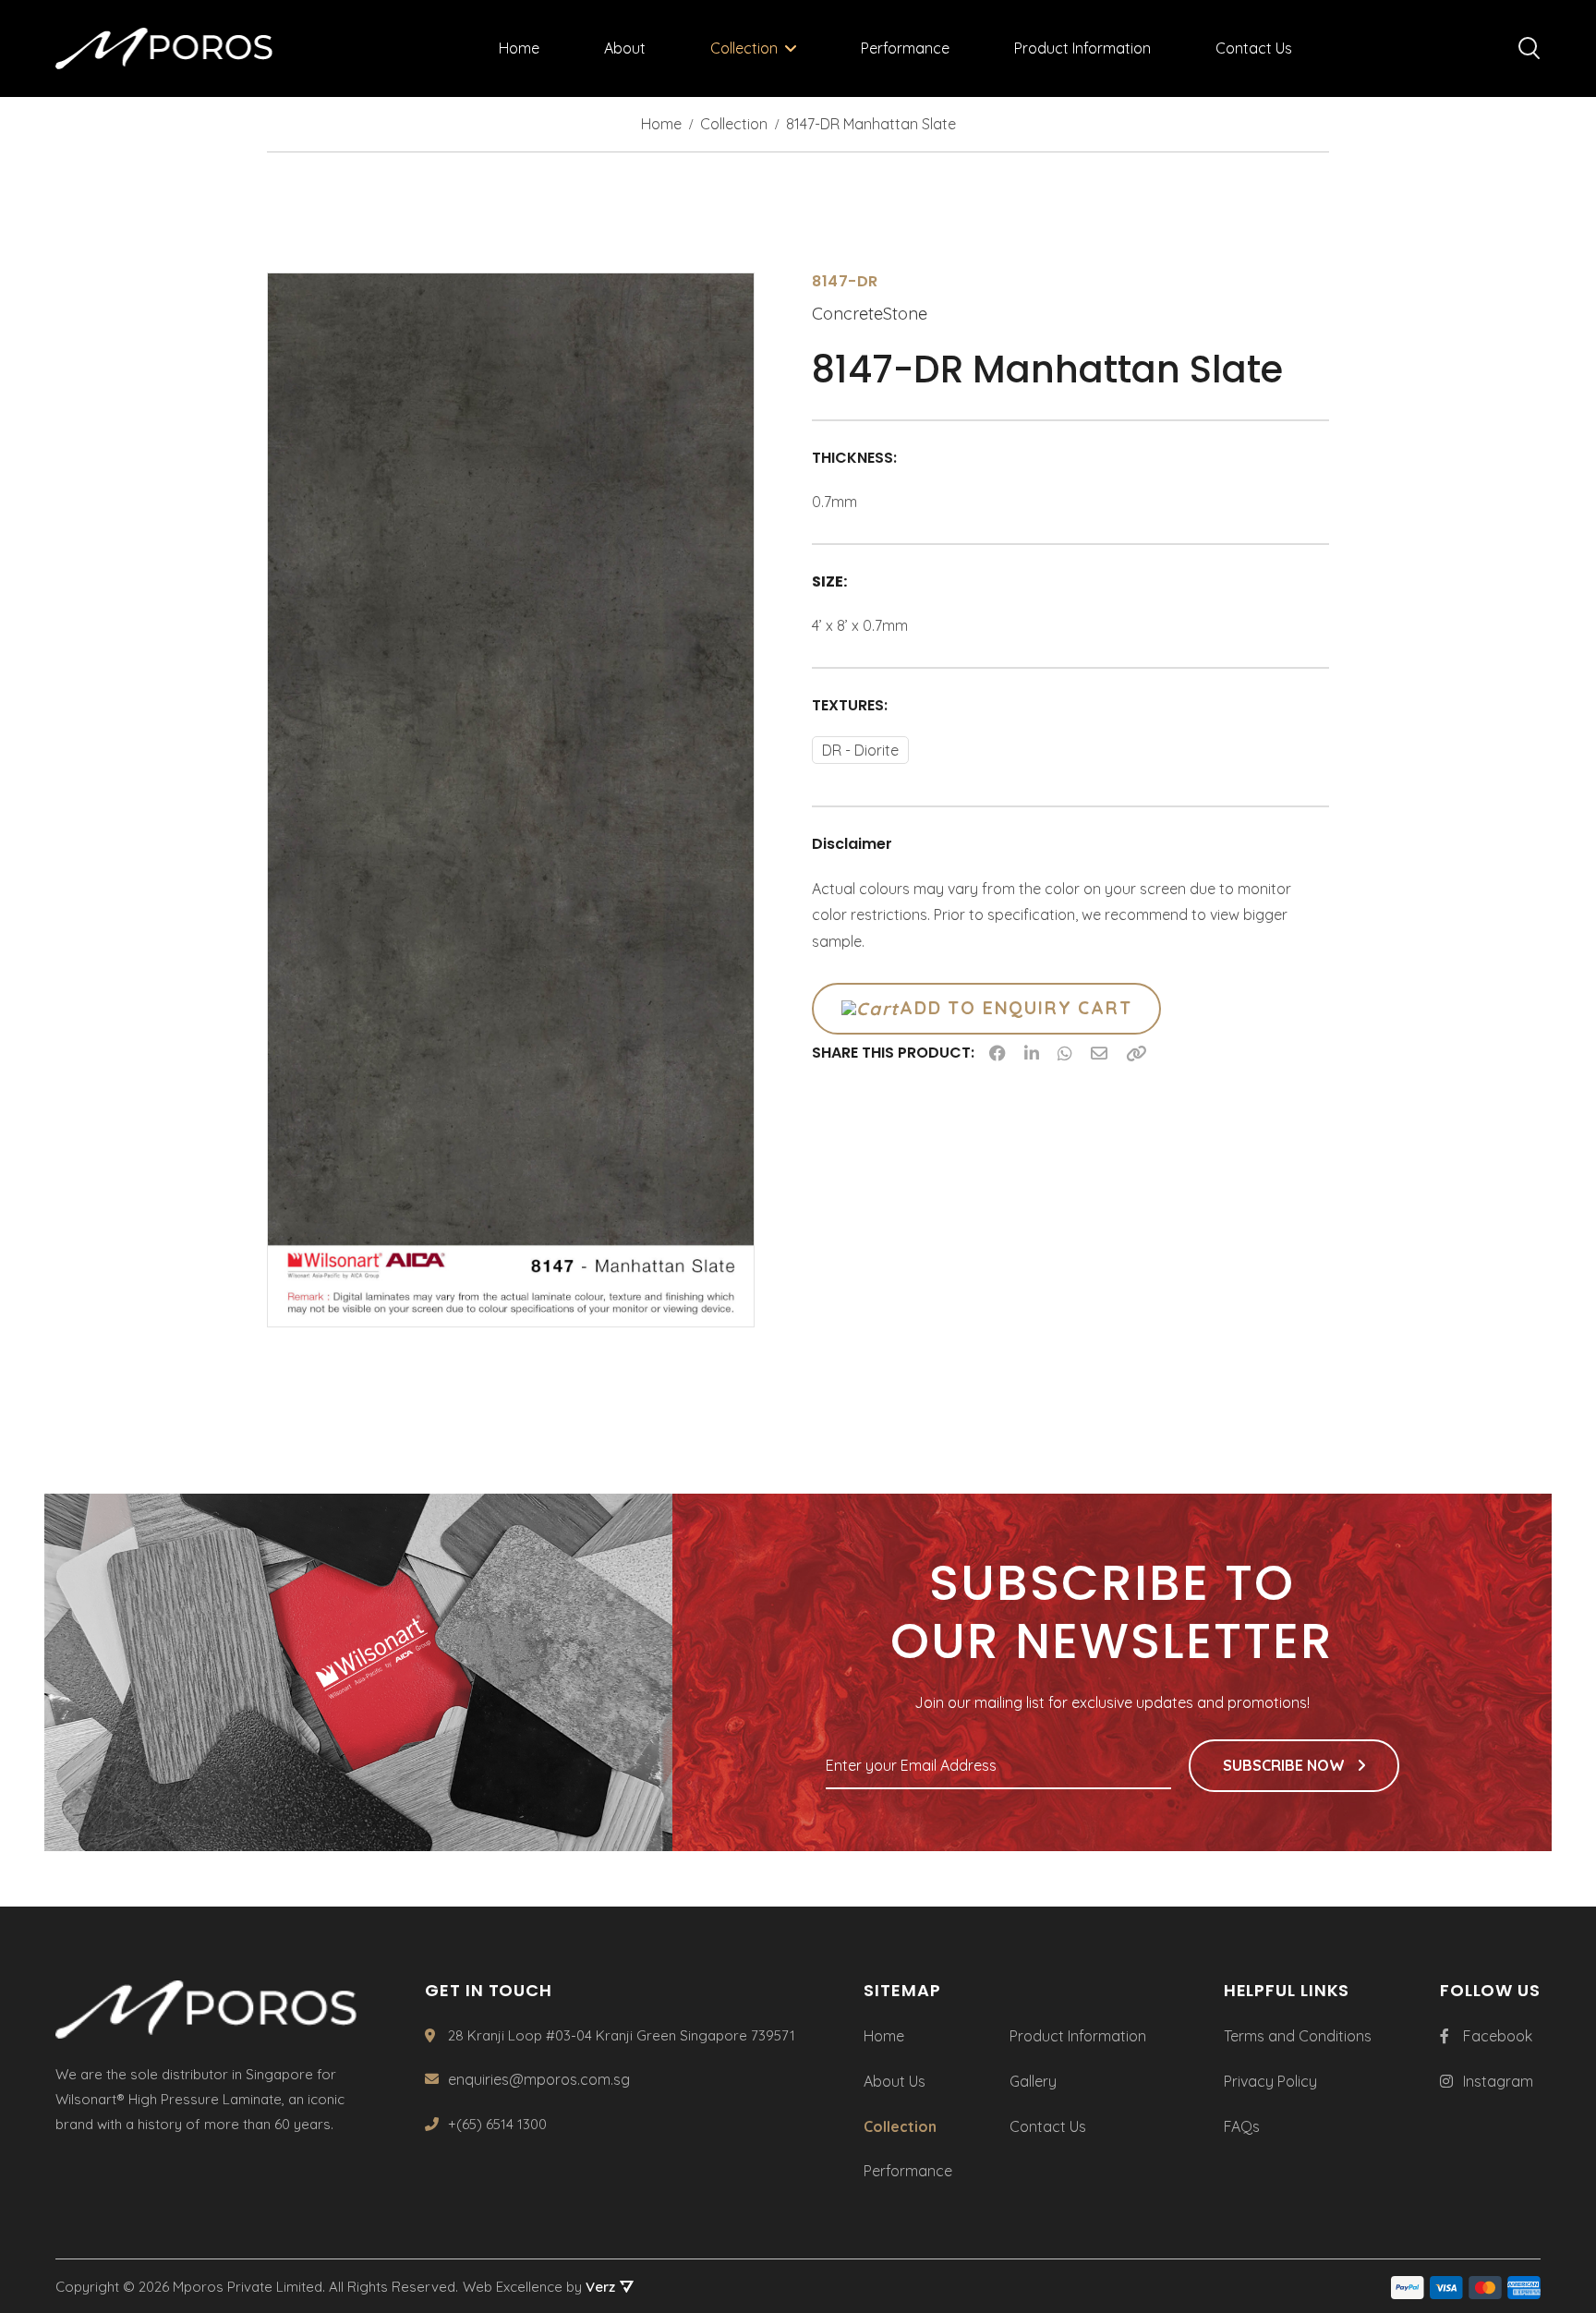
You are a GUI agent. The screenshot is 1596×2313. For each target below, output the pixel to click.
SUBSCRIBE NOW (1286, 1765)
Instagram (1498, 2081)
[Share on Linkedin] (1032, 1053)
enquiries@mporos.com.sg (539, 2079)
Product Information (1082, 48)
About (625, 48)
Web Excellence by (539, 2287)
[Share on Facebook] (997, 1053)
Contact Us (1254, 48)
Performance (905, 48)
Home (519, 48)
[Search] (1529, 48)
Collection (744, 48)
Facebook (1498, 2036)
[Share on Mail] (1099, 1053)
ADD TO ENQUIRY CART (1016, 1008)
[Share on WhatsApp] (1065, 1053)
